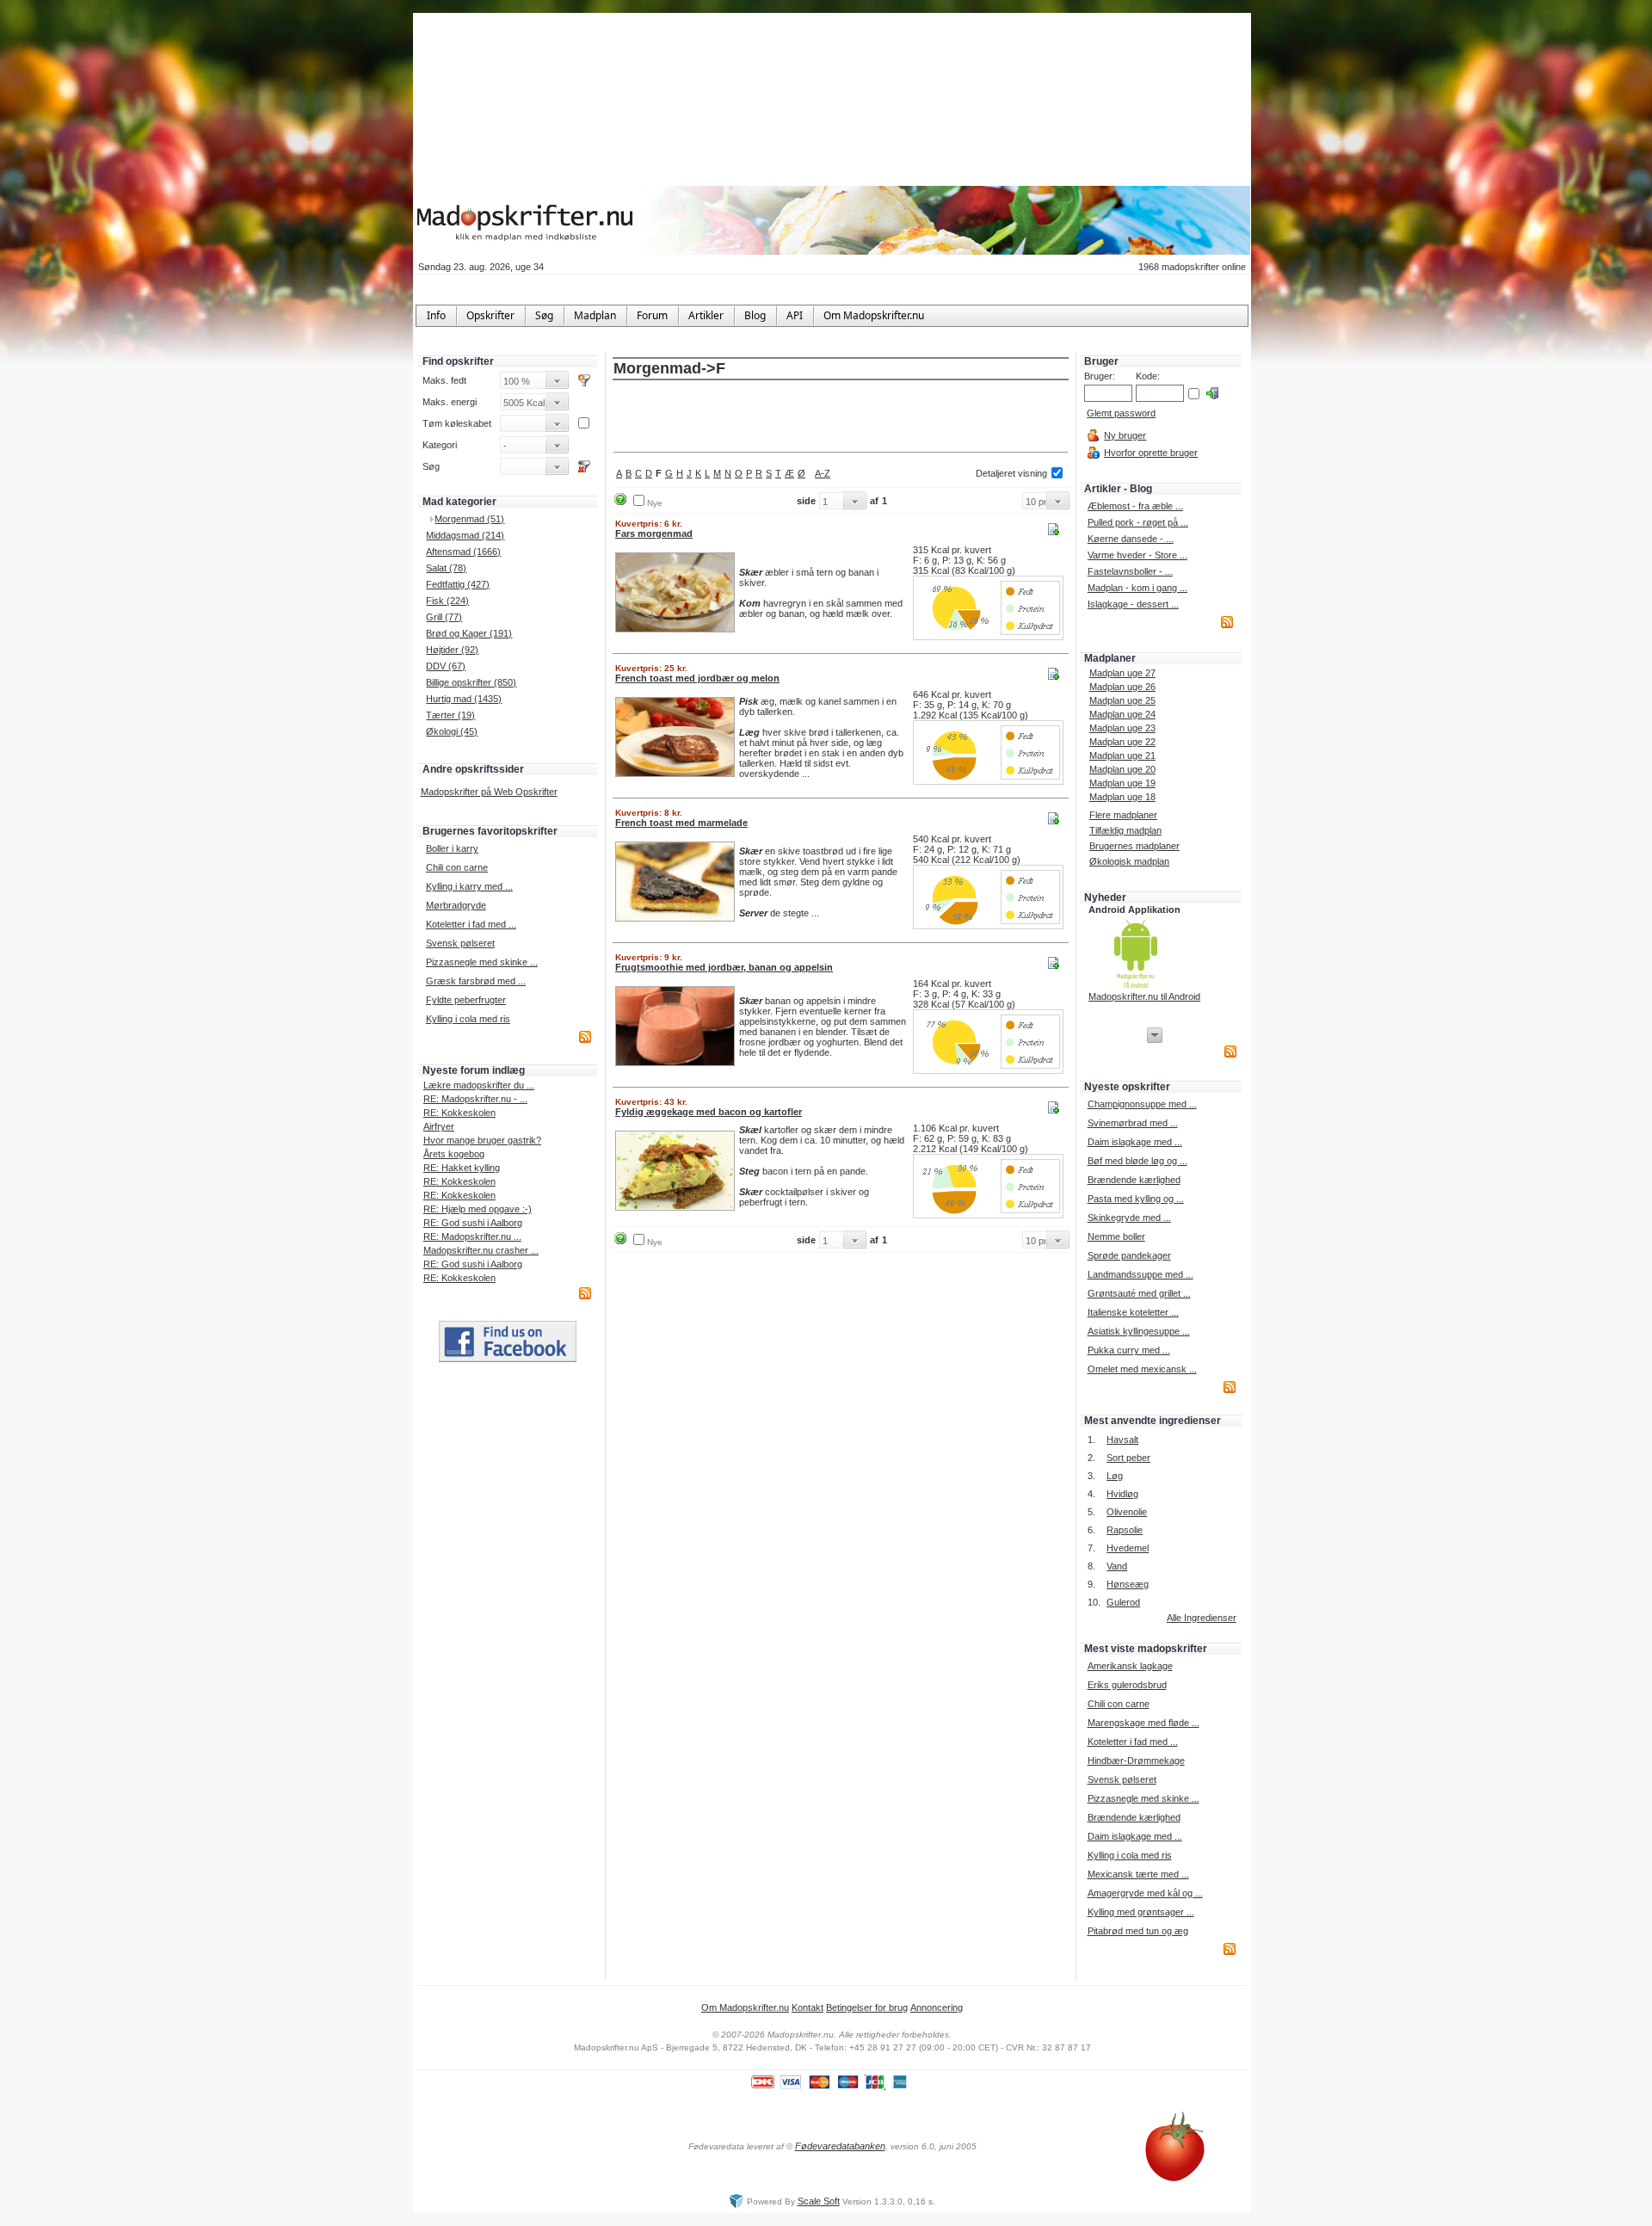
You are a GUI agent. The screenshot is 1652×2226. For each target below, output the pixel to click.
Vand (1117, 1566)
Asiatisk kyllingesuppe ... (1139, 1331)
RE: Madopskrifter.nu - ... (475, 1099)
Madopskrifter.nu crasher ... (481, 1250)
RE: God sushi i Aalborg (473, 1223)
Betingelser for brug (867, 2007)
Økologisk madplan (1129, 861)
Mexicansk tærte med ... (1138, 1874)
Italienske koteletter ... (1133, 1312)
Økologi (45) (452, 731)
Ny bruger (1125, 435)
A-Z (823, 473)
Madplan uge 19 (1122, 783)
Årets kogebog (454, 1154)
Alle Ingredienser (1202, 1618)
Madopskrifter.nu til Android (1144, 996)
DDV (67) (446, 666)
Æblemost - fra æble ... (1135, 506)
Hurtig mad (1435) (464, 699)
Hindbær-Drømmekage (1136, 1760)
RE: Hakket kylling (462, 1168)
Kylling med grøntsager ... (1141, 1912)
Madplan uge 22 (1122, 742)
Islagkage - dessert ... (1133, 604)
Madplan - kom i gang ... (1137, 588)
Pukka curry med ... (1129, 1350)
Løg (1115, 1476)
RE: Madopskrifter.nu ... (472, 1236)
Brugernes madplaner (1134, 846)
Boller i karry (452, 848)
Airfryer (439, 1126)
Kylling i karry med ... (469, 886)
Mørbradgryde (456, 905)
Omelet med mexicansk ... (1142, 1369)
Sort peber (1128, 1458)
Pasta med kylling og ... (1136, 1199)
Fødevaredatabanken (840, 2146)
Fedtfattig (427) (458, 584)
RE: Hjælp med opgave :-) (478, 1209)
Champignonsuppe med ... (1142, 1104)
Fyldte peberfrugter (466, 1000)
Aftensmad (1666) (463, 552)
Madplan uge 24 (1122, 714)
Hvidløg (1122, 1494)
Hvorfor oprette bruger (1151, 453)
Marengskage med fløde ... (1143, 1723)
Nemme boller (1116, 1236)
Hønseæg (1128, 1584)
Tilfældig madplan (1125, 830)
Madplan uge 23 (1122, 728)
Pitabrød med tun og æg (1138, 1931)
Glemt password (1121, 413)
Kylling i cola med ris (468, 1019)
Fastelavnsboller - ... (1130, 571)
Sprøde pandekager (1129, 1255)
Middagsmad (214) (465, 535)
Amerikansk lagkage (1130, 1666)
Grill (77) (444, 617)
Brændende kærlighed (1134, 1180)
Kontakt (808, 2007)
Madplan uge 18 (1122, 797)
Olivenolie (1127, 1512)
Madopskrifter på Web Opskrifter (489, 792)
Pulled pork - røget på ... (1138, 522)
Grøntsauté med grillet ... (1139, 1293)
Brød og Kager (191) (469, 633)
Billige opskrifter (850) (471, 682)
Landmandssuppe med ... (1140, 1274)
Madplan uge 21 (1122, 755)
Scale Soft (819, 2201)
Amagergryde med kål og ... (1145, 1893)
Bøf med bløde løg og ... (1137, 1161)
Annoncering (937, 2007)
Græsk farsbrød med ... (476, 981)
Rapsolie (1125, 1530)
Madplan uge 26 (1122, 687)
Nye (655, 503)
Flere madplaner (1123, 815)
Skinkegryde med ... (1129, 1218)
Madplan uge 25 (1122, 700)
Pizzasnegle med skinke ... (482, 962)
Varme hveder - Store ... (1137, 555)
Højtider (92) (452, 650)
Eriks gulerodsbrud (1127, 1685)
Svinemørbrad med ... (1133, 1123)
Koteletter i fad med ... (471, 924)
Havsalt (1122, 1440)
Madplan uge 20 (1122, 769)
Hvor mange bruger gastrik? (482, 1140)
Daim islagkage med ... (1135, 1142)
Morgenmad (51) (469, 519)
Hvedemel (1128, 1548)
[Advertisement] (841, 417)
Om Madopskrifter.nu (745, 2007)
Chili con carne (457, 867)
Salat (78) (446, 568)
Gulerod (1123, 1602)
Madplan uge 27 (1122, 673)
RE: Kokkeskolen (459, 1113)
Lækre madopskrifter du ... (479, 1085)
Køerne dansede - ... (1131, 539)
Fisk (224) (447, 601)
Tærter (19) (450, 715)
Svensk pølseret (460, 943)
